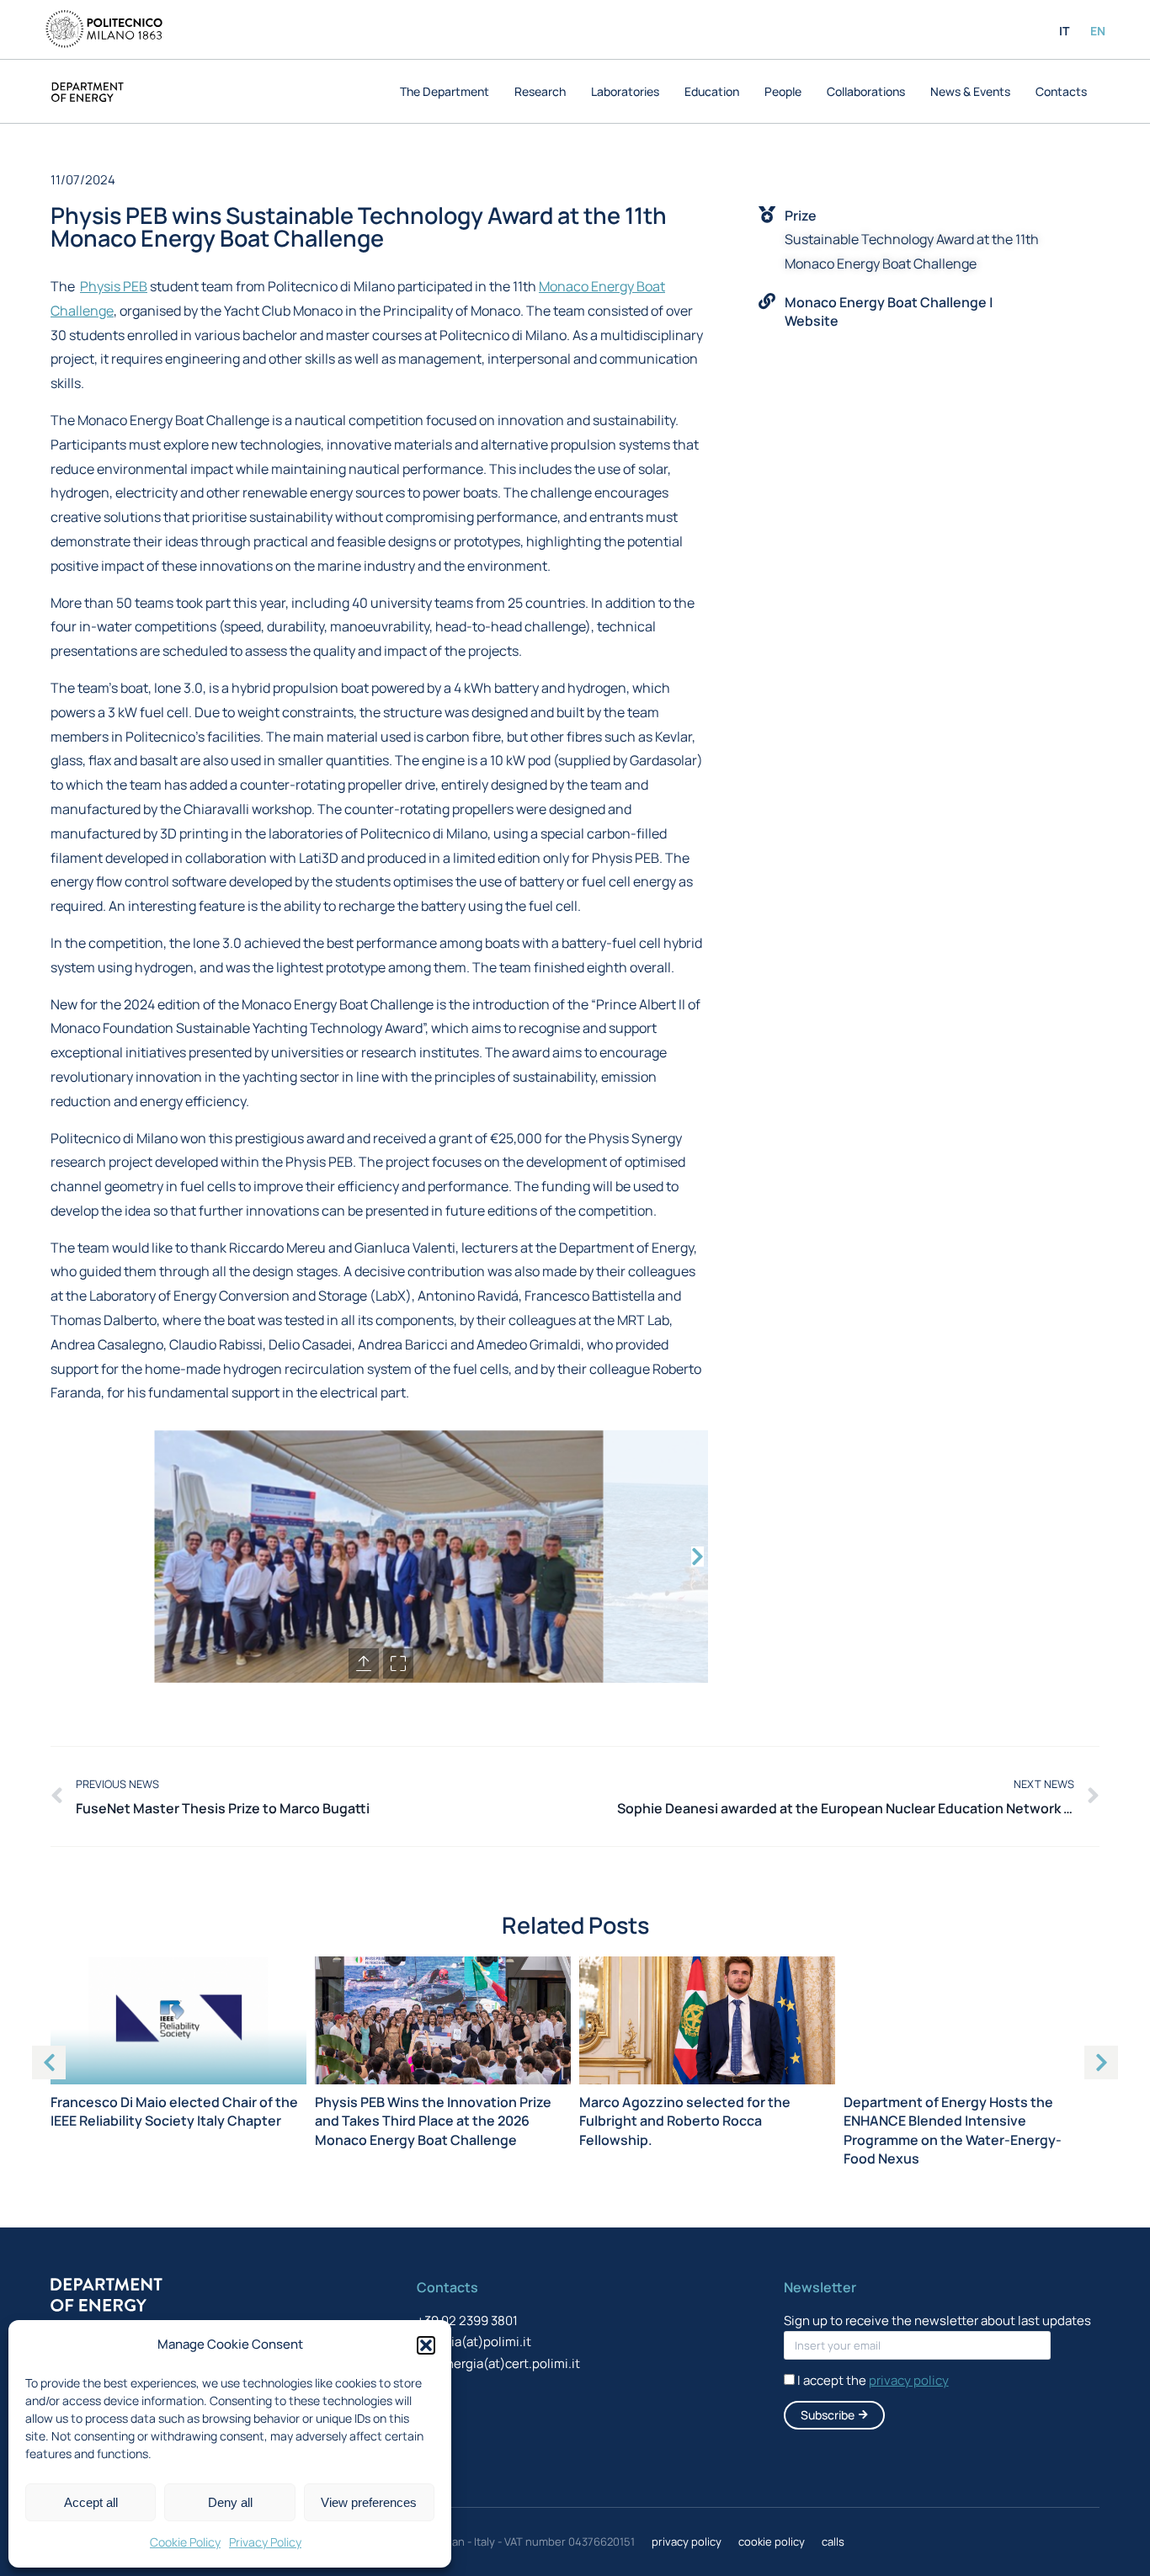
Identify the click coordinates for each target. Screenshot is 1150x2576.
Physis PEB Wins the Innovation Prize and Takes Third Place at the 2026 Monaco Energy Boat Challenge (433, 2121)
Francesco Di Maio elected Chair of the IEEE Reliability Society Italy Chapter (174, 2111)
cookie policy (772, 2541)
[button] (426, 2345)
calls (833, 2541)
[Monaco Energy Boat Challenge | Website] (767, 301)
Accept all (91, 2502)
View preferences (369, 2502)
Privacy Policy (265, 2542)
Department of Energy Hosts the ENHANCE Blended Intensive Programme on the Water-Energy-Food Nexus (953, 2130)
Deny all (230, 2502)
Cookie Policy (185, 2542)
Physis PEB (114, 286)
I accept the (873, 2380)
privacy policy (687, 2541)
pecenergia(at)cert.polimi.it (498, 2363)
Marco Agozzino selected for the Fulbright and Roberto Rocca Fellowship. (685, 2121)
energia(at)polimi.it (474, 2342)
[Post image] (178, 2020)
